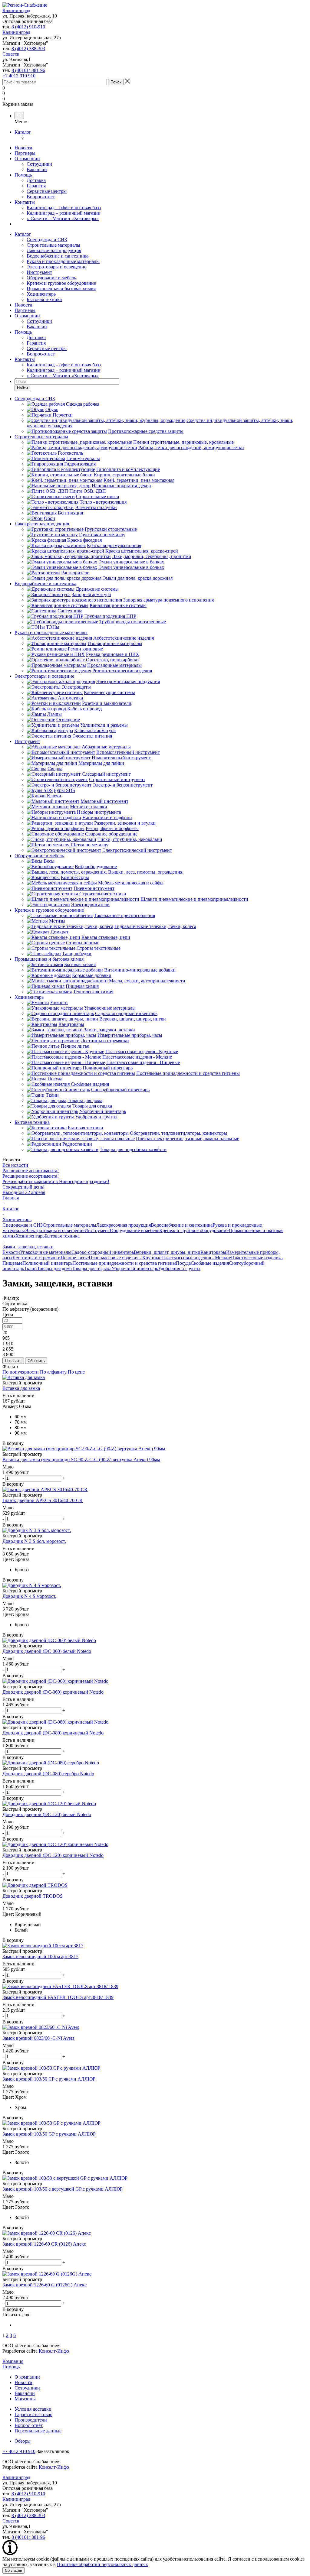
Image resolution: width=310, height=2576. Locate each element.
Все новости (15, 1165)
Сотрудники (39, 164)
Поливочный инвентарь (47, 1263)
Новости (23, 148)
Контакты (25, 202)
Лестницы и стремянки (36, 1258)
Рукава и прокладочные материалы (63, 261)
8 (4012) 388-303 (28, 49)
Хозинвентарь (41, 294)
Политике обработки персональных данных (102, 2564)
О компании (27, 159)
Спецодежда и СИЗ (47, 240)
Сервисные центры (47, 191)
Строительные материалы (53, 245)
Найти (22, 388)
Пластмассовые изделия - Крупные (125, 1258)
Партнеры (25, 153)
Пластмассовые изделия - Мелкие (196, 1258)
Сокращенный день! (23, 1187)
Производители (31, 2420)
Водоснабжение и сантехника (58, 256)
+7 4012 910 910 (19, 76)
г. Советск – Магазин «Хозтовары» (63, 218)
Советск (11, 54)
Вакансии (37, 169)
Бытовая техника (44, 299)
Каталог (23, 132)
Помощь (23, 175)
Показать (13, 1361)
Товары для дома (54, 1269)
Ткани (30, 1269)
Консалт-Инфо (54, 2351)
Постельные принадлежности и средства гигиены (124, 1263)
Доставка (36, 180)
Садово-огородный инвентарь (103, 1252)
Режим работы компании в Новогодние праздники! (56, 1181)
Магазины (25, 2399)
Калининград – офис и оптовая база (64, 208)
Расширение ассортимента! (31, 1171)
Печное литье (75, 1258)
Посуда (183, 1263)
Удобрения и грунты (179, 1269)
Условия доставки (33, 2409)
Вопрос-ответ (41, 197)
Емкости (11, 1252)
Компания (13, 2361)
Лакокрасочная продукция (54, 250)
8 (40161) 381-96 (28, 70)
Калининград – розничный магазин (64, 213)
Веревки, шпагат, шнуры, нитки (167, 1252)
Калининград (16, 10)
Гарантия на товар (33, 2414)
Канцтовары (213, 1252)
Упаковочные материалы (46, 1252)
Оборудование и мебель (51, 278)
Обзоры (23, 2441)
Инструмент (39, 272)
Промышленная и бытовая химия (61, 289)
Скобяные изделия (210, 1263)
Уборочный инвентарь (135, 1269)
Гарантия (36, 186)
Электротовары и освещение (56, 267)
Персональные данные (38, 2431)
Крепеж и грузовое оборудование (61, 283)
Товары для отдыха (92, 1269)
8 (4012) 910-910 (28, 27)
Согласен (13, 2570)
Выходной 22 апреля (24, 1192)
